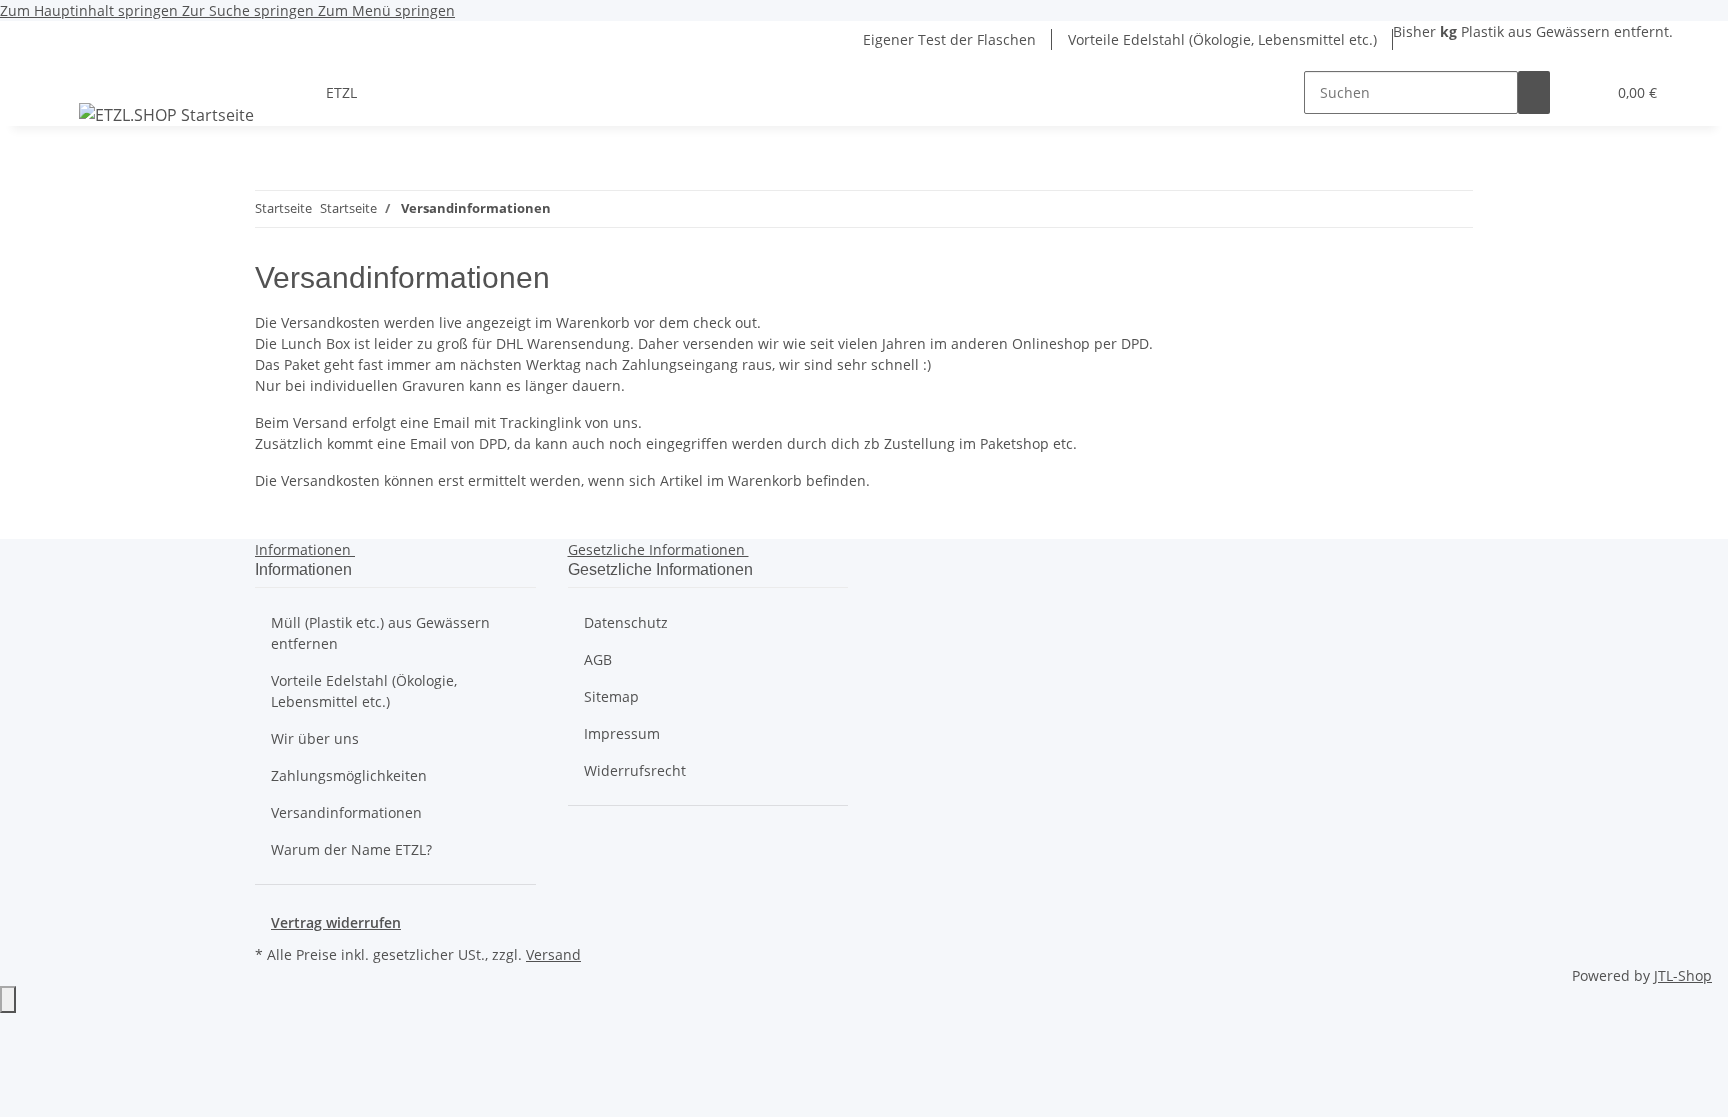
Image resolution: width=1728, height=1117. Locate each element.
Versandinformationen (346, 812)
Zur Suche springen (250, 10)
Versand (553, 954)
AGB (598, 659)
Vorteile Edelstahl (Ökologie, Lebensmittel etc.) (1222, 39)
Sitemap (611, 696)
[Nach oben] (8, 999)
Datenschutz (626, 622)
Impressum (622, 733)
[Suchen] (1534, 92)
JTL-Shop (1683, 975)
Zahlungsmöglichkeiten (349, 775)
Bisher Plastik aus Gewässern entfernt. (1533, 31)
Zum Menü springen (386, 10)
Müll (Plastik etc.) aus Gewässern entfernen (380, 633)
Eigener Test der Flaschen (949, 39)
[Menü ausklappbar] (80, 75)
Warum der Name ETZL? (351, 849)
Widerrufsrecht (635, 770)
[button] (1582, 92)
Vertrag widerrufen (336, 922)
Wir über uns (315, 738)
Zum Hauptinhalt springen (91, 10)
